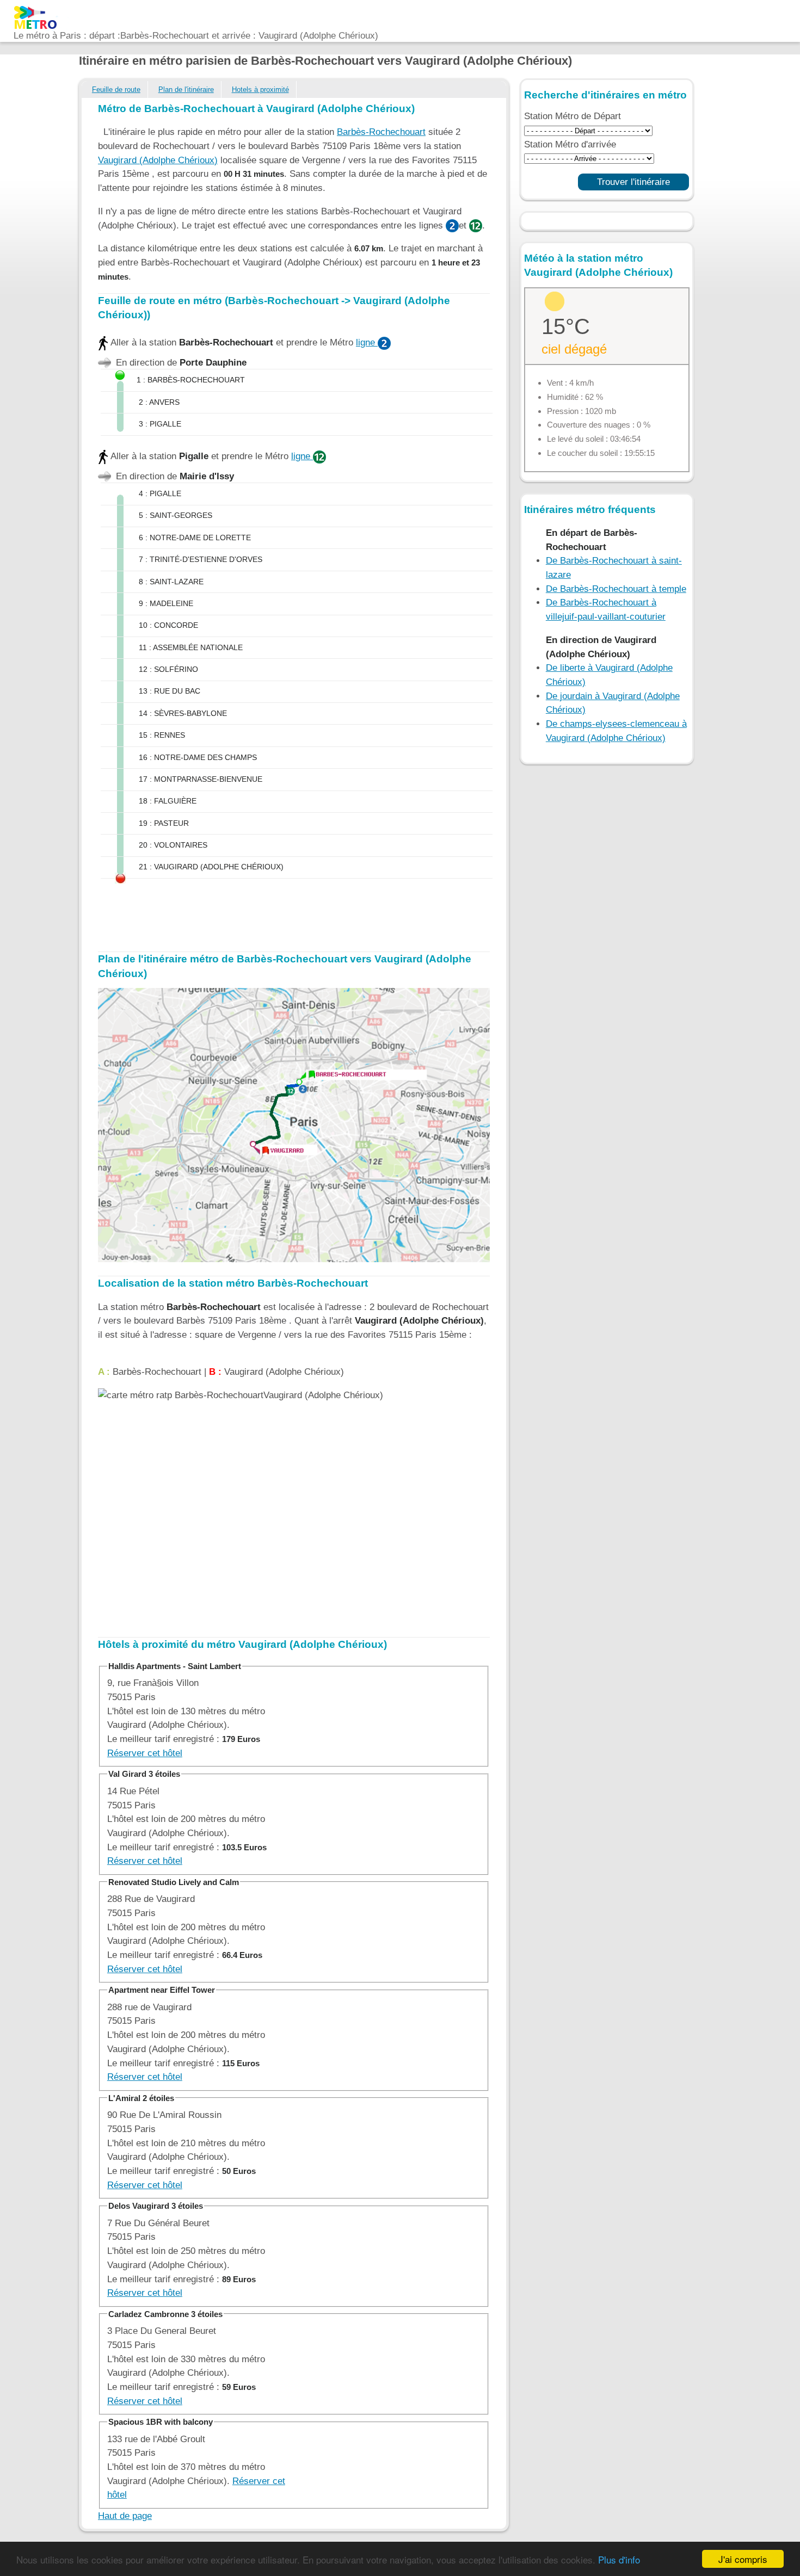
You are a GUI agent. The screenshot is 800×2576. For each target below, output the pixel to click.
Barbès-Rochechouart (381, 132)
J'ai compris (743, 2559)
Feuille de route (116, 89)
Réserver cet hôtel (145, 1753)
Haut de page (125, 2516)
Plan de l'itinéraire (186, 89)
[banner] (196, 16)
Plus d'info (619, 2559)
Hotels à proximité (260, 89)
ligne (367, 342)
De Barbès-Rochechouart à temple (616, 589)
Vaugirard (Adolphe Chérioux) (158, 160)
